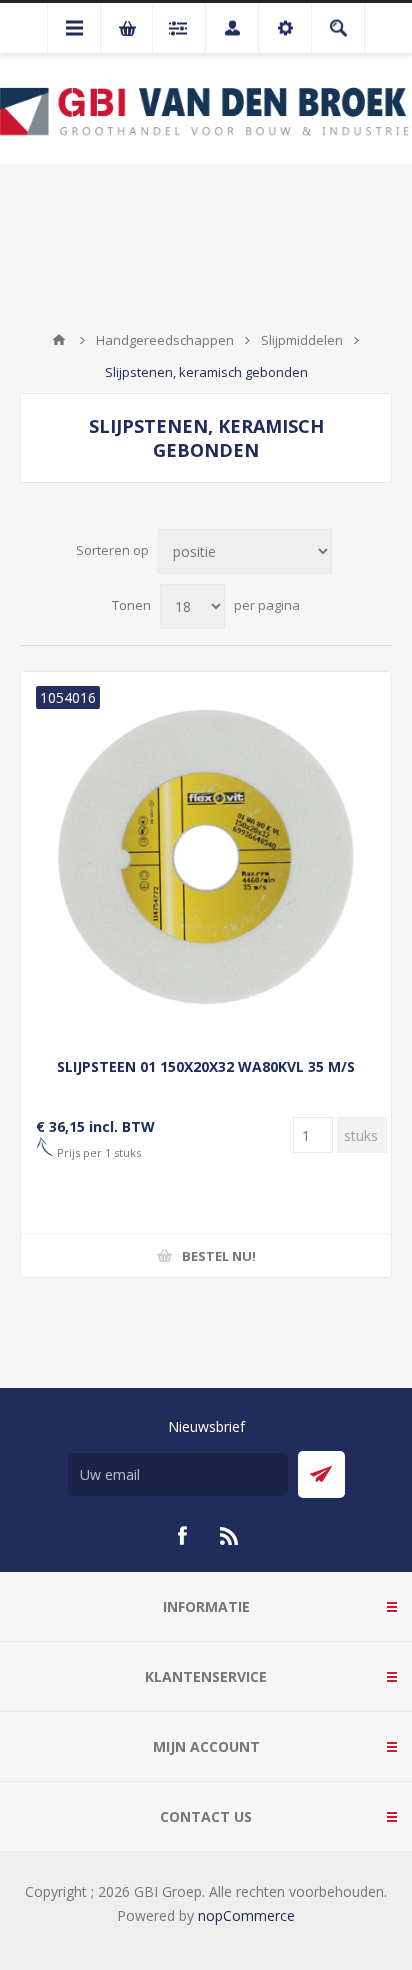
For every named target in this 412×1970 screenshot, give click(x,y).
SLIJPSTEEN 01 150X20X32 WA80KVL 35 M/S (206, 1066)
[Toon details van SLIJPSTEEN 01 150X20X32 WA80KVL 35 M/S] (206, 857)
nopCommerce (246, 1915)
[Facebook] (182, 1536)
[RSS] (230, 1536)
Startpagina (59, 340)
